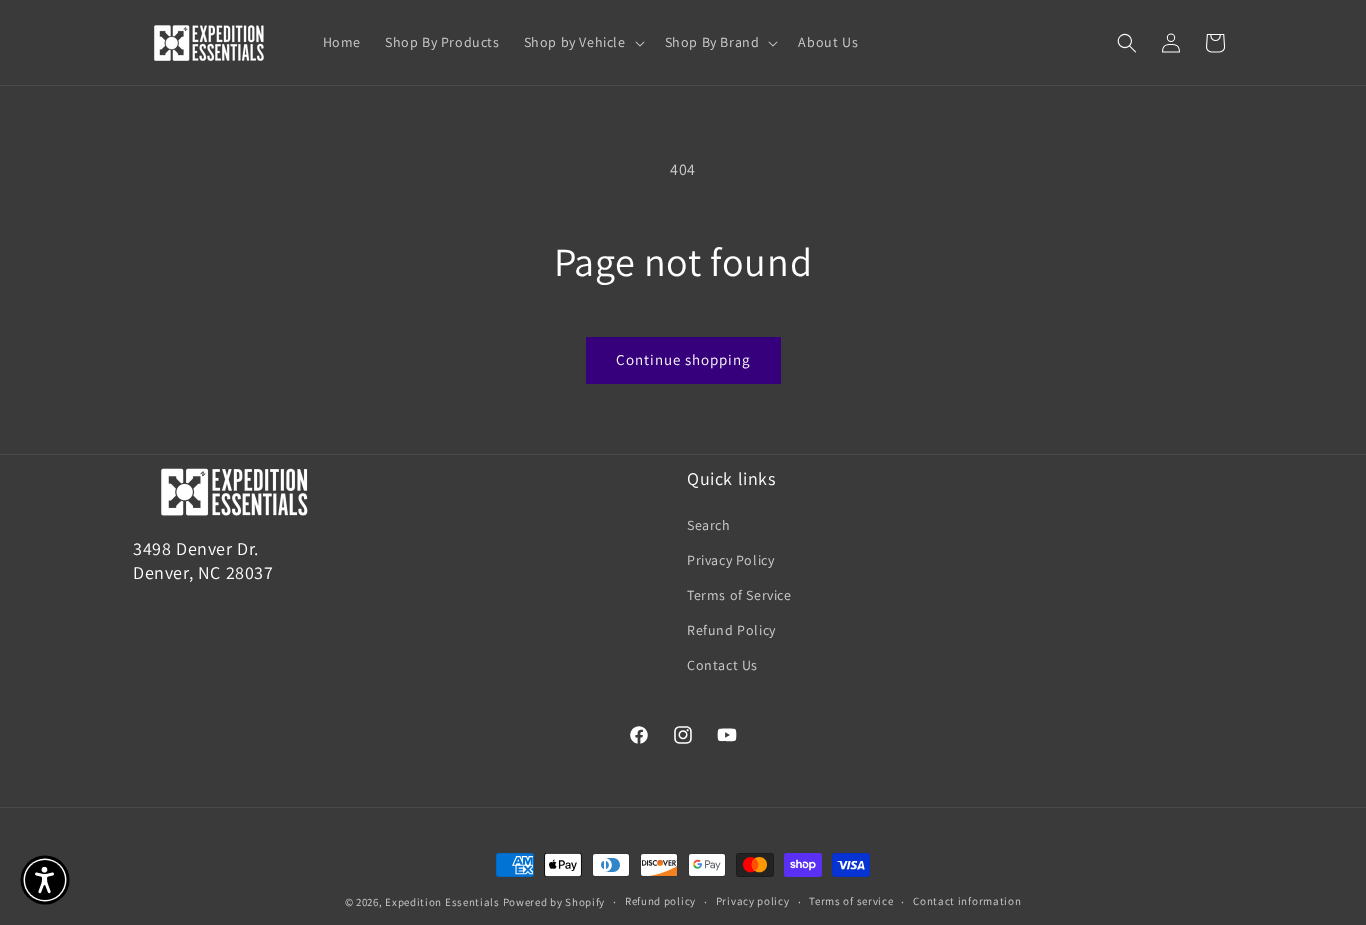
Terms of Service (739, 595)
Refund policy (660, 902)
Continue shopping (683, 359)
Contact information (967, 902)
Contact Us (722, 665)
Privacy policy (753, 902)
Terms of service (851, 902)
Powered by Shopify (554, 902)
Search (709, 524)
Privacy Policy (730, 559)
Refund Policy (731, 630)
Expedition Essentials (442, 902)
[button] (582, 42)
